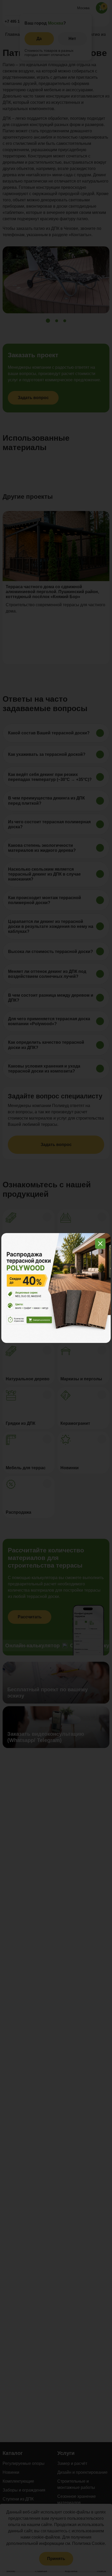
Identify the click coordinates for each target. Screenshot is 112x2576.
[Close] (100, 1244)
